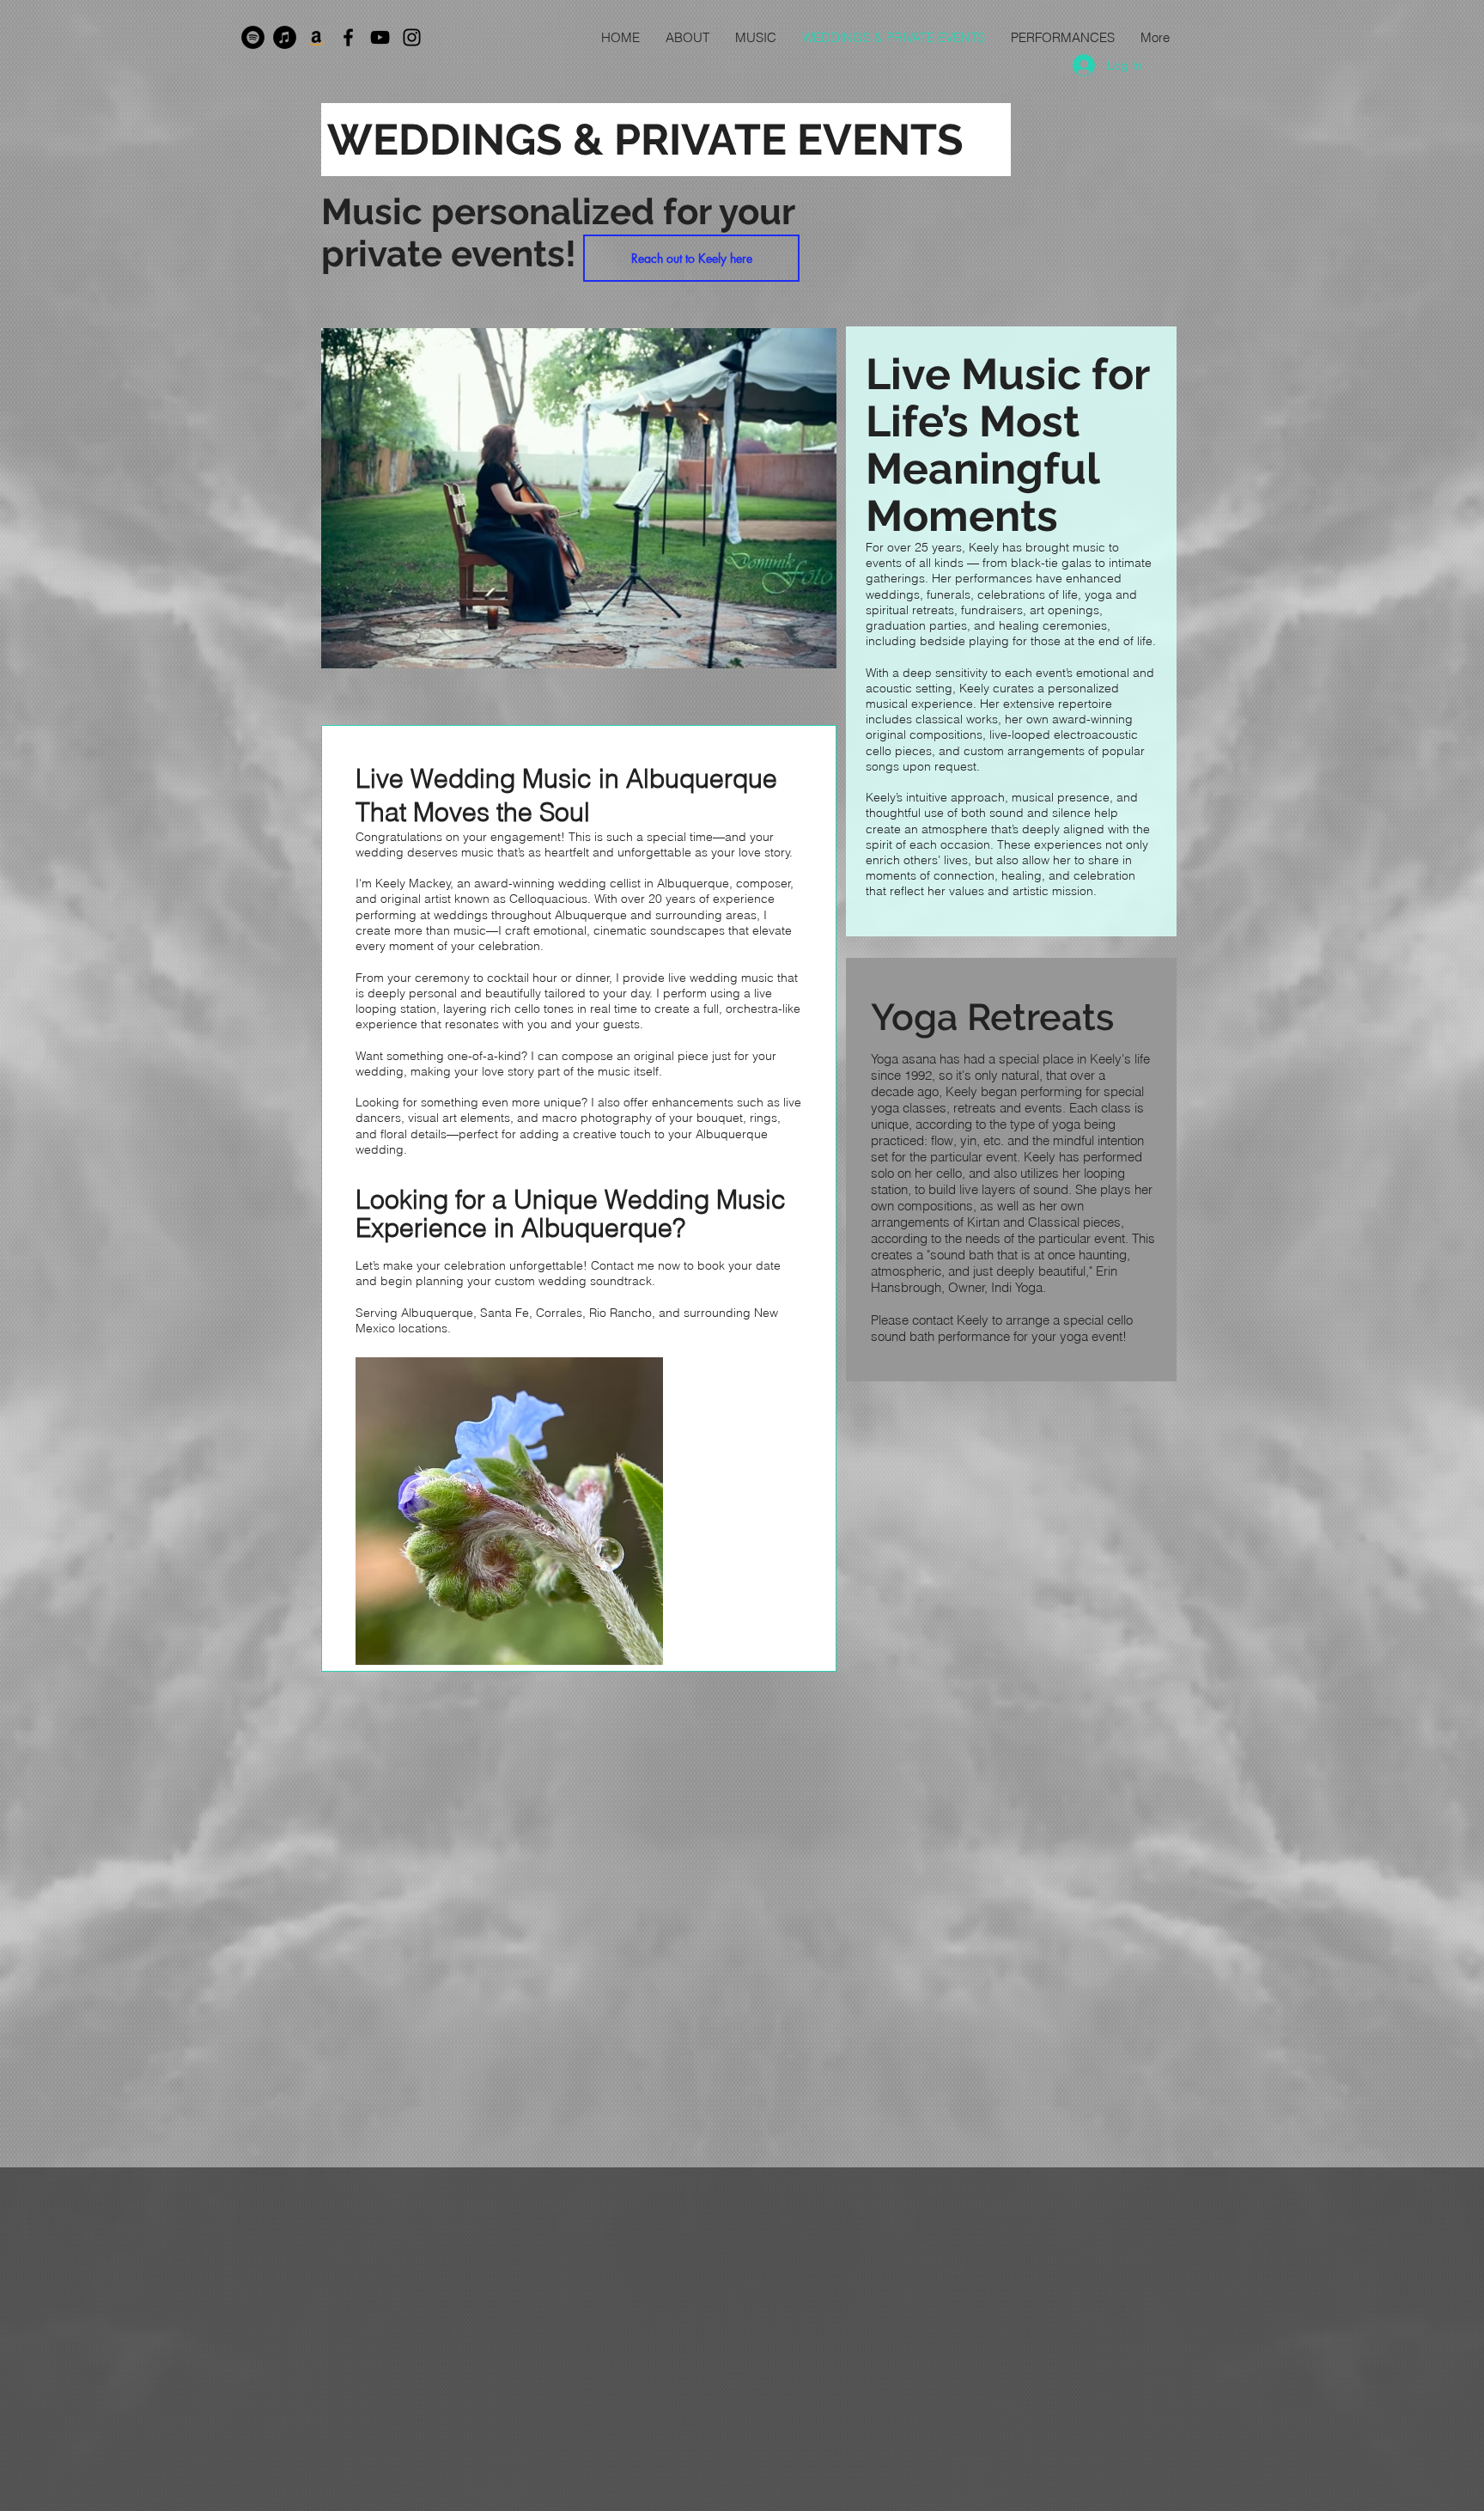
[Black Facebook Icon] (348, 37)
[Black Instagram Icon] (412, 37)
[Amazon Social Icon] (316, 37)
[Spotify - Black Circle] (253, 37)
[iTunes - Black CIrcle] (285, 37)
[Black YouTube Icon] (380, 37)
